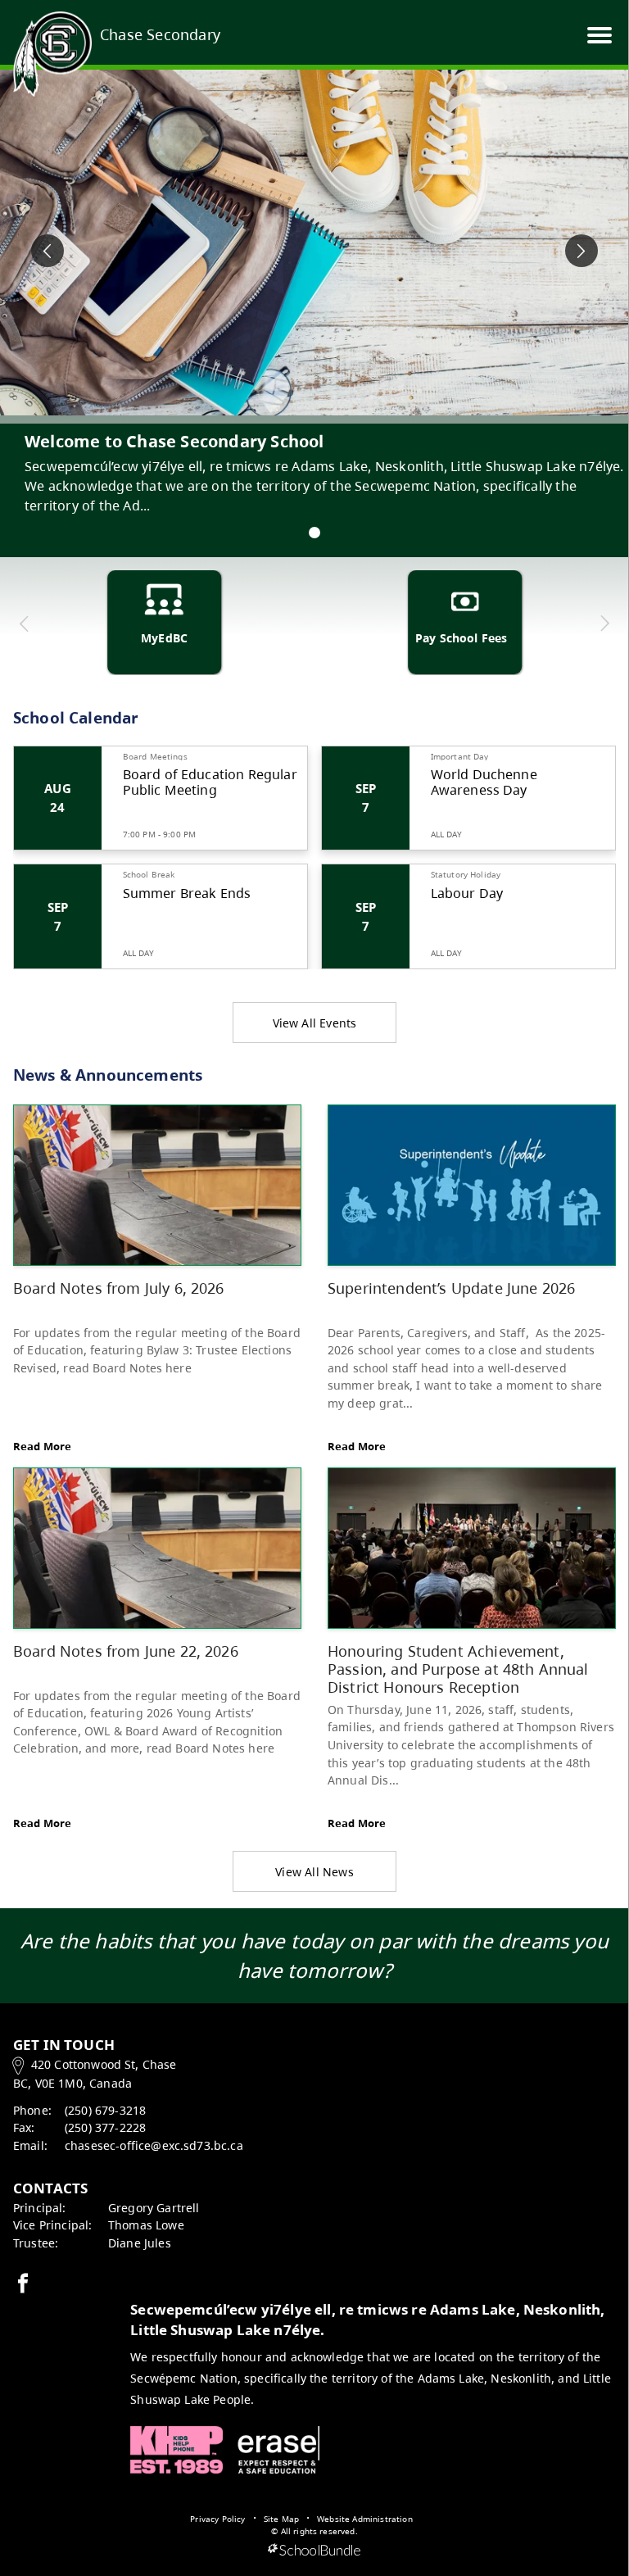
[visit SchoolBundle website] (314, 2551)
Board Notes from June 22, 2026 (126, 1651)
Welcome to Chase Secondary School (174, 441)
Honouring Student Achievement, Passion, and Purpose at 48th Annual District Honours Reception (458, 1668)
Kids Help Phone (176, 2450)
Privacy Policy (217, 2519)
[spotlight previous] (48, 251)
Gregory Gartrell (154, 2208)
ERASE (278, 2450)
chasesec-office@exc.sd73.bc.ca (154, 2145)
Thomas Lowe (146, 2225)
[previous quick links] (25, 624)
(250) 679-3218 (105, 2110)
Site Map (281, 2519)
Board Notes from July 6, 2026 (119, 1288)
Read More (42, 1446)
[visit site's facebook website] (23, 2284)
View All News (314, 1872)
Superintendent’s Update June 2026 (451, 1288)
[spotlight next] (581, 251)
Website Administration (365, 2519)
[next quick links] (604, 624)
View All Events (315, 1023)
